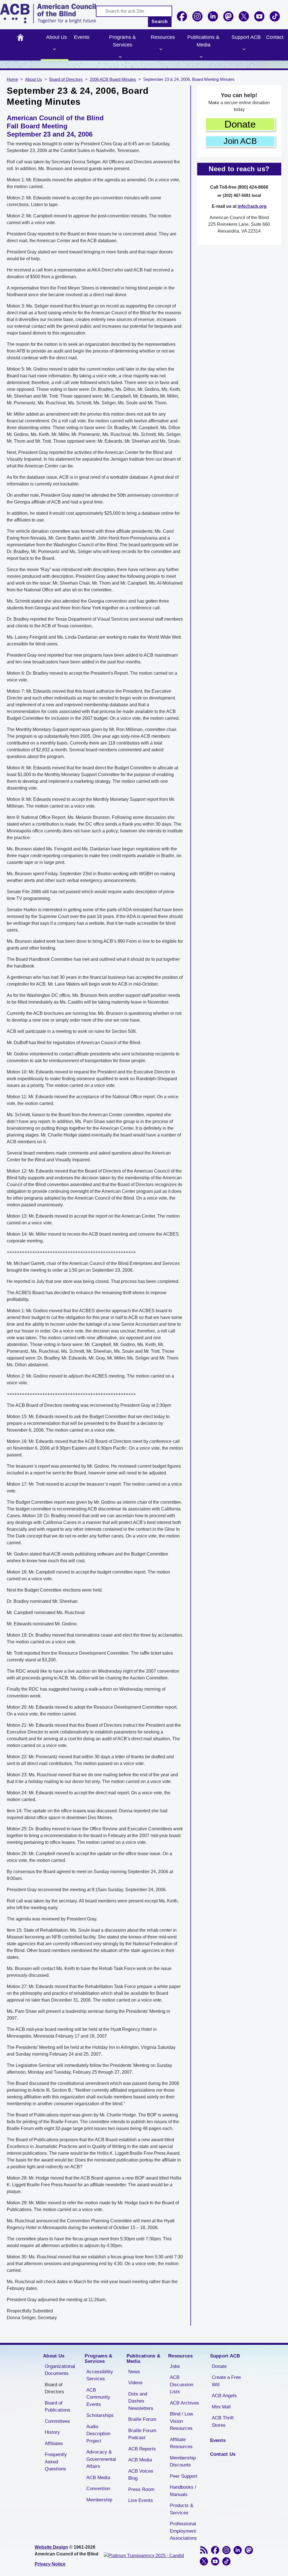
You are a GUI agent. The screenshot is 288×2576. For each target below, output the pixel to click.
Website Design (51, 2547)
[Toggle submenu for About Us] (55, 49)
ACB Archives (184, 2403)
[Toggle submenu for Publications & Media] (201, 57)
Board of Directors (66, 79)
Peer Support (184, 2476)
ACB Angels (224, 2396)
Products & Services (182, 2509)
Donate (240, 124)
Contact (275, 37)
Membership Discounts (183, 2462)
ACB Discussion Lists (182, 2385)
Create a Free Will (226, 2381)
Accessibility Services (100, 2375)
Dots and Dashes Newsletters (141, 2401)
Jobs (175, 2366)
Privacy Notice (50, 2564)
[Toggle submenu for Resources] (161, 49)
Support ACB (246, 37)
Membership (99, 2500)
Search (160, 22)
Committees (57, 2421)
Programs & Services (122, 41)
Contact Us (223, 2454)
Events (82, 37)
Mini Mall (221, 2407)
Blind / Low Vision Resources (181, 2421)
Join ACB (240, 141)
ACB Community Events (98, 2397)
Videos (135, 2383)
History (52, 2432)
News (134, 2372)
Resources (163, 37)
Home (20, 37)
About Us (57, 37)
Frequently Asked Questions (56, 2462)
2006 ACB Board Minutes (113, 79)
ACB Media (98, 2478)
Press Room (141, 2489)
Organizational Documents (60, 2370)
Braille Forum (142, 2419)
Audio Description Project (98, 2434)
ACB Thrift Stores (223, 2422)
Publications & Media (203, 41)
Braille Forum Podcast (142, 2434)
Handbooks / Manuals (183, 2491)
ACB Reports (142, 2449)
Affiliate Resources (181, 2443)
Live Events (141, 2500)
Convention (98, 2489)
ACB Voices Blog (141, 2475)
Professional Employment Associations (183, 2531)
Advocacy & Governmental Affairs (101, 2459)
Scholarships (100, 2415)
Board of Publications (58, 2407)
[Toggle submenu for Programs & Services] (120, 57)
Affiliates (54, 2444)
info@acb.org (252, 206)
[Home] (48, 14)
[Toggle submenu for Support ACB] (244, 49)
